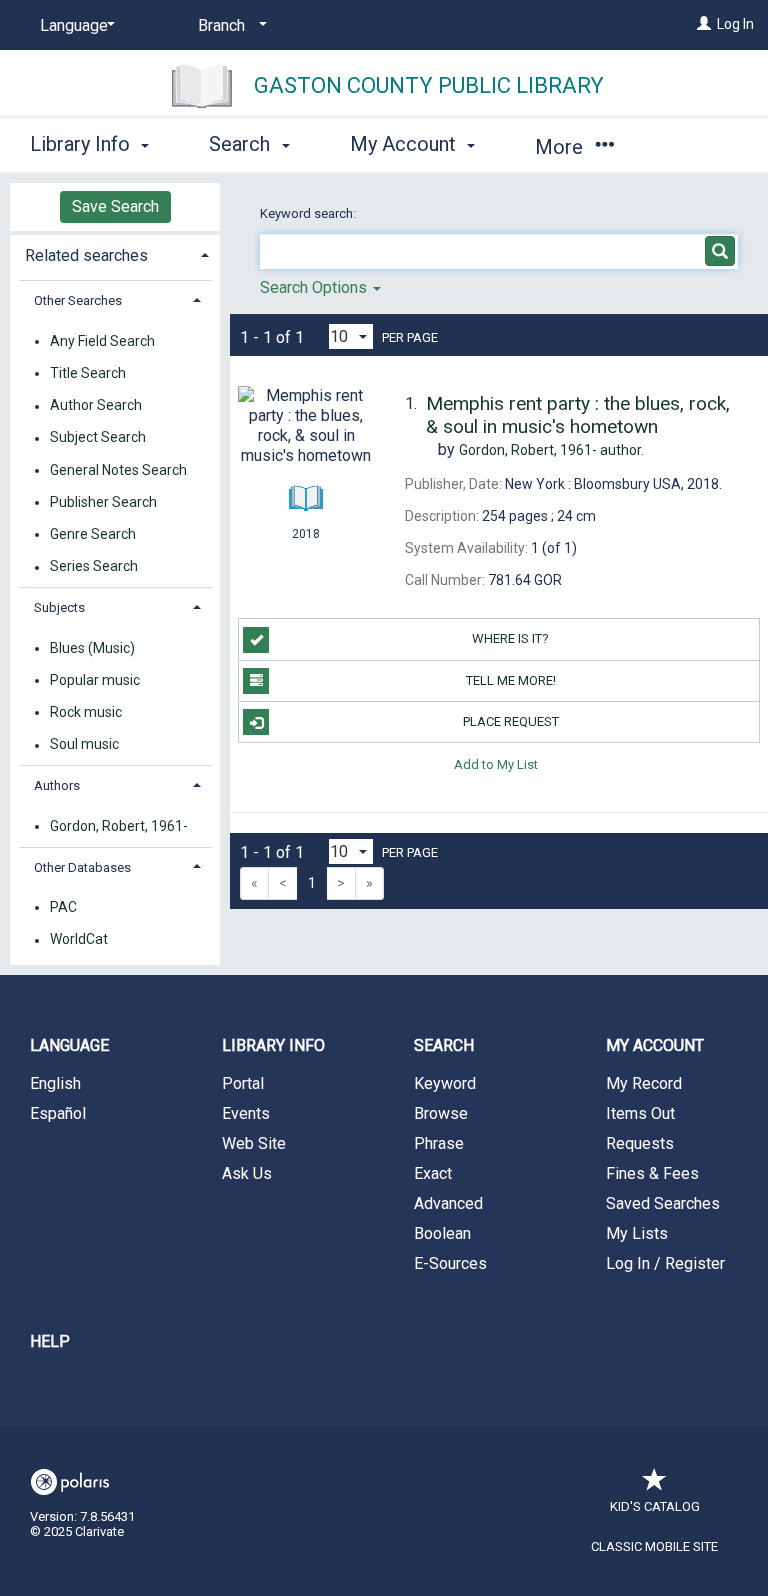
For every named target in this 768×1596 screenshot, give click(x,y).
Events (246, 1113)
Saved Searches (663, 1203)
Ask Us (247, 1173)
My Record (644, 1083)
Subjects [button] (59, 607)
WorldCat (79, 940)
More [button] (561, 147)
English (55, 1083)
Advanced (448, 1203)
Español (58, 1113)
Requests (640, 1143)
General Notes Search (118, 470)
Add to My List (496, 763)
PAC (63, 907)
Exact (433, 1173)
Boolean (442, 1233)
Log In (735, 24)
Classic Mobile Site (654, 1546)
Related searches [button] (86, 255)
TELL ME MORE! (511, 680)
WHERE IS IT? (510, 638)
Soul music (84, 745)
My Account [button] (405, 144)
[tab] (115, 253)
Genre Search (93, 534)
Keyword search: (309, 213)
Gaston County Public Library (429, 85)
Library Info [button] (82, 144)
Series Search (94, 567)
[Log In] (704, 24)
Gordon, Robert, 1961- (119, 826)
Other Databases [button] (82, 867)
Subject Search (98, 438)
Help (50, 1341)
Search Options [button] (315, 287)
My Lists (637, 1233)
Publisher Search (103, 502)
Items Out (640, 1113)
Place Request (511, 721)
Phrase (439, 1143)
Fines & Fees (652, 1173)
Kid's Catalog (655, 1506)
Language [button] (69, 1045)
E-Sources (450, 1263)
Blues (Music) (92, 648)
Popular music (95, 680)
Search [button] (242, 144)
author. (551, 450)
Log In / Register (665, 1263)
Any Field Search (102, 341)
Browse (441, 1113)
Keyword (445, 1083)
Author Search (96, 406)
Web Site (254, 1143)
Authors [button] (57, 785)
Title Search (88, 373)
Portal (243, 1083)
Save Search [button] (115, 206)
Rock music (86, 712)
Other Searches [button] (78, 300)
